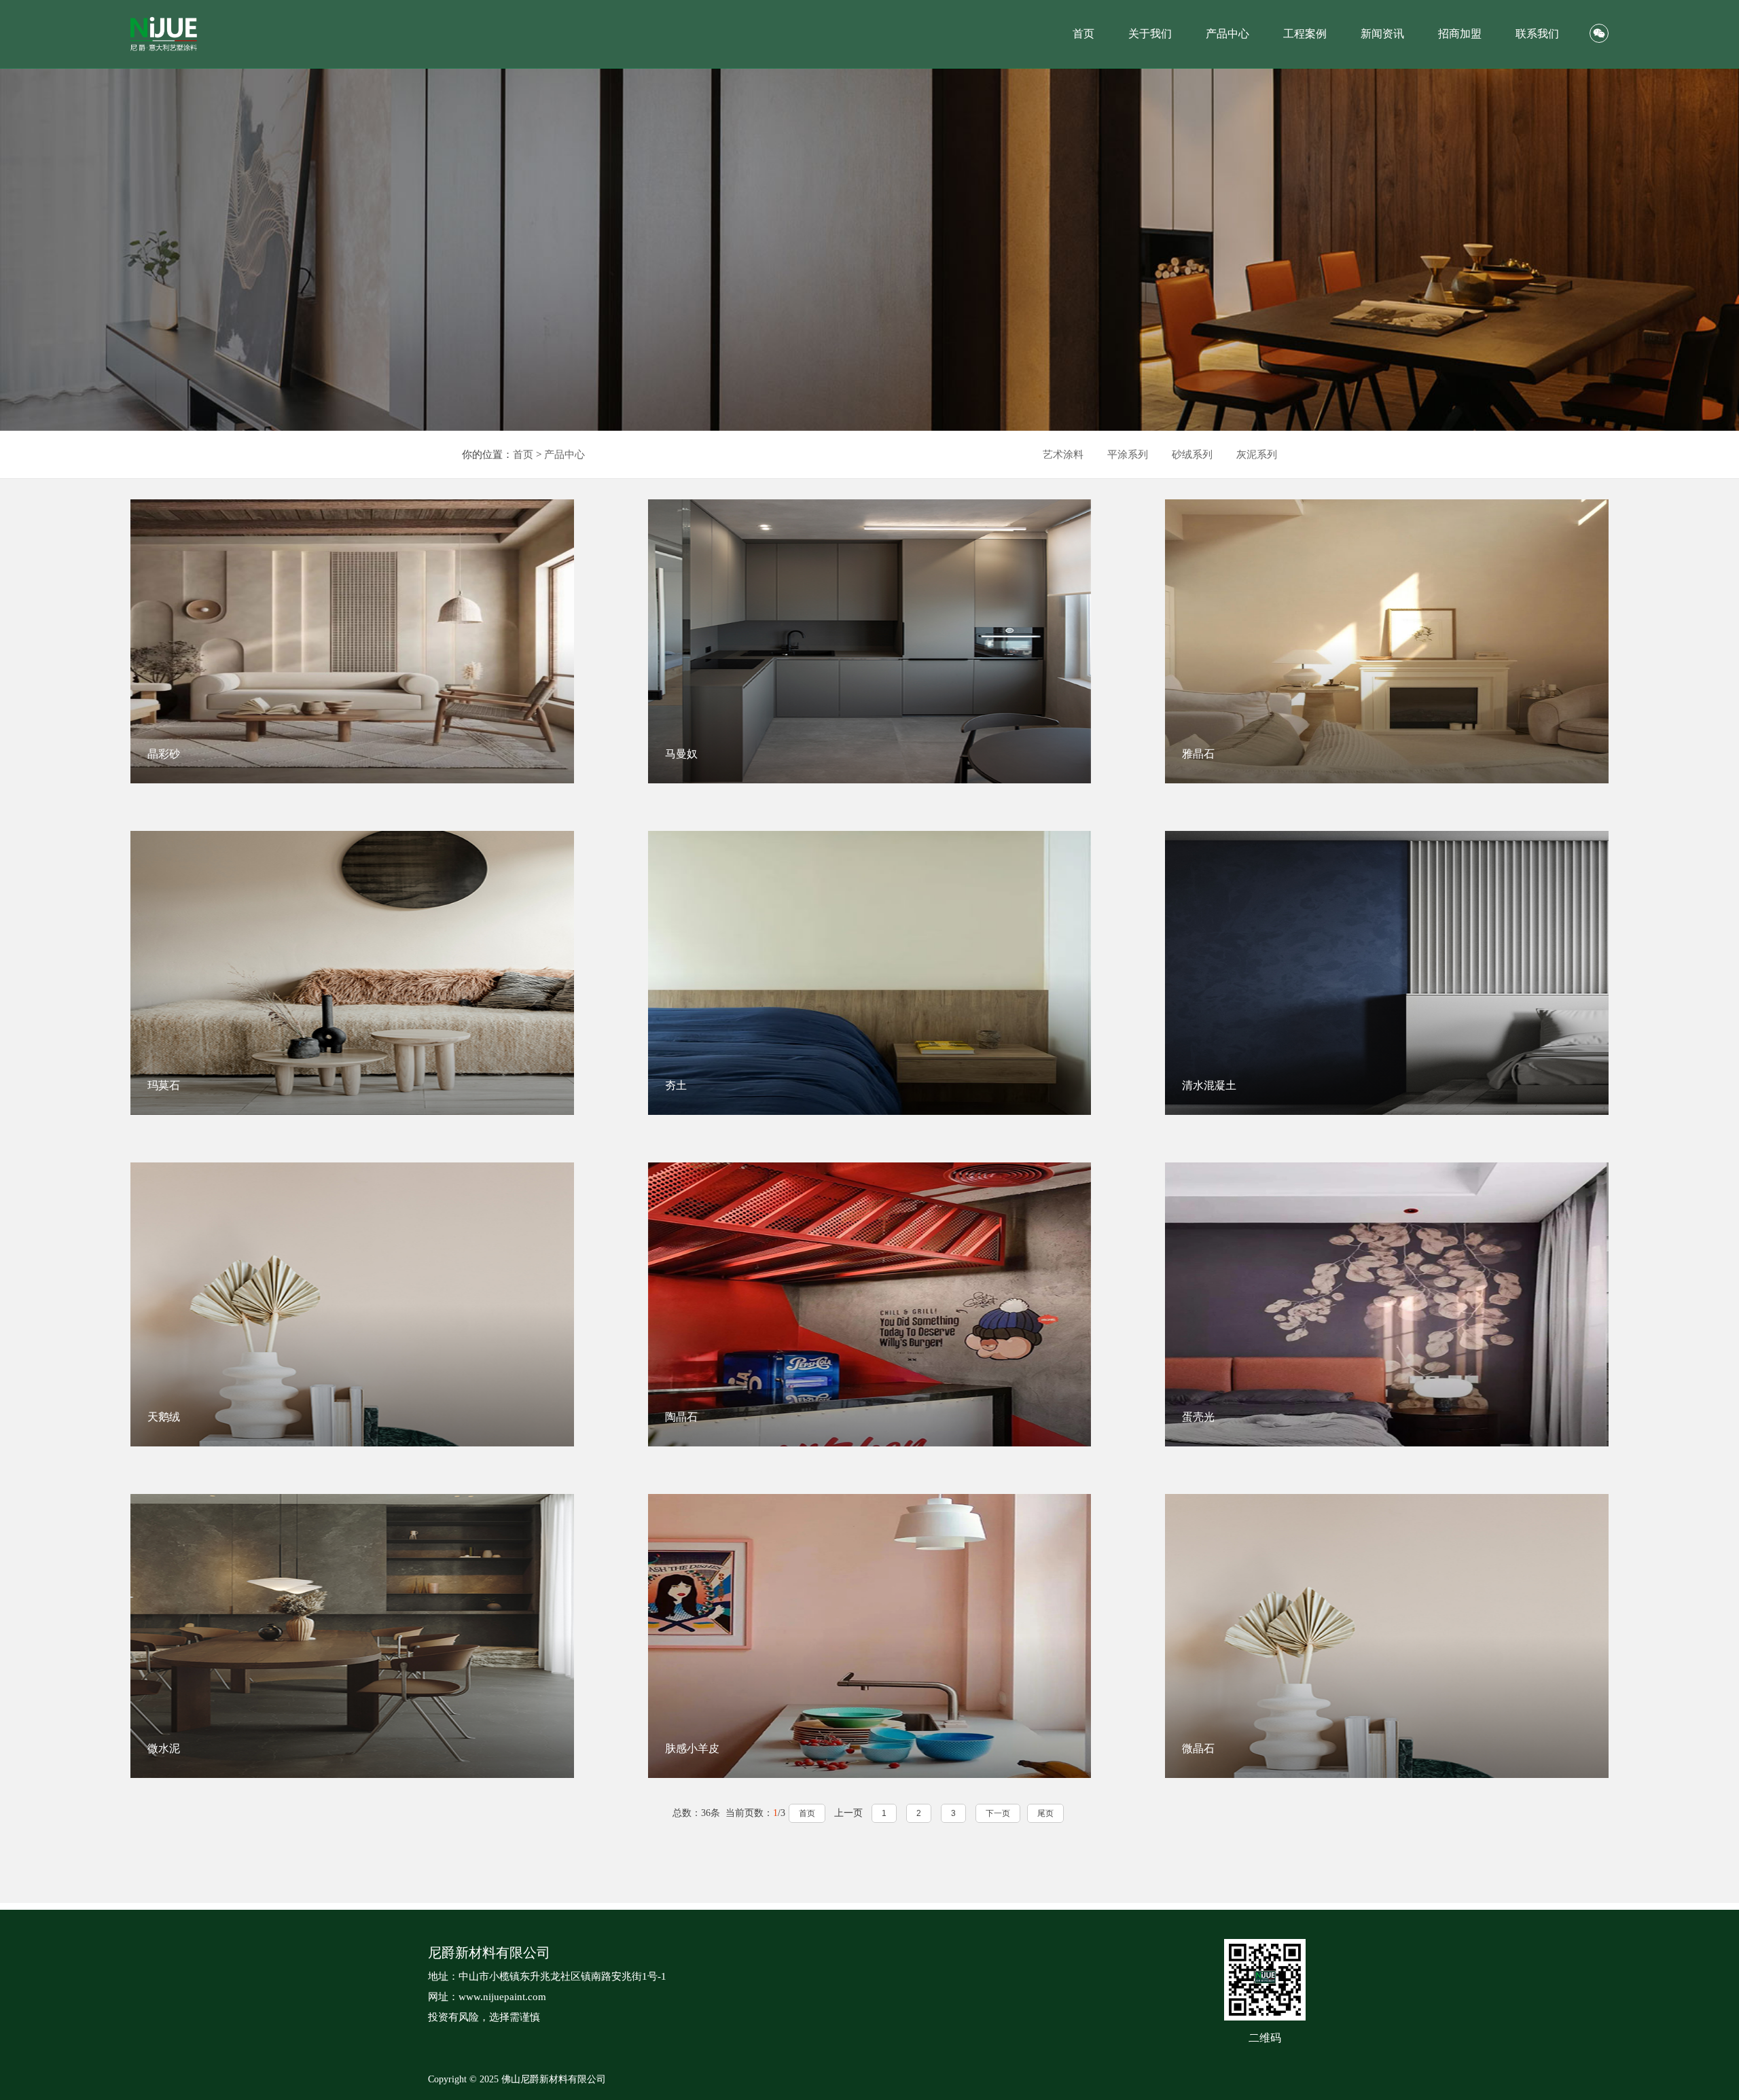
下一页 (998, 1813)
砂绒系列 (1192, 455)
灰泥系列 (1257, 455)
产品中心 (564, 455)
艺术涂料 (1063, 455)
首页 (523, 455)
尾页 (1045, 1813)
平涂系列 (1128, 455)
